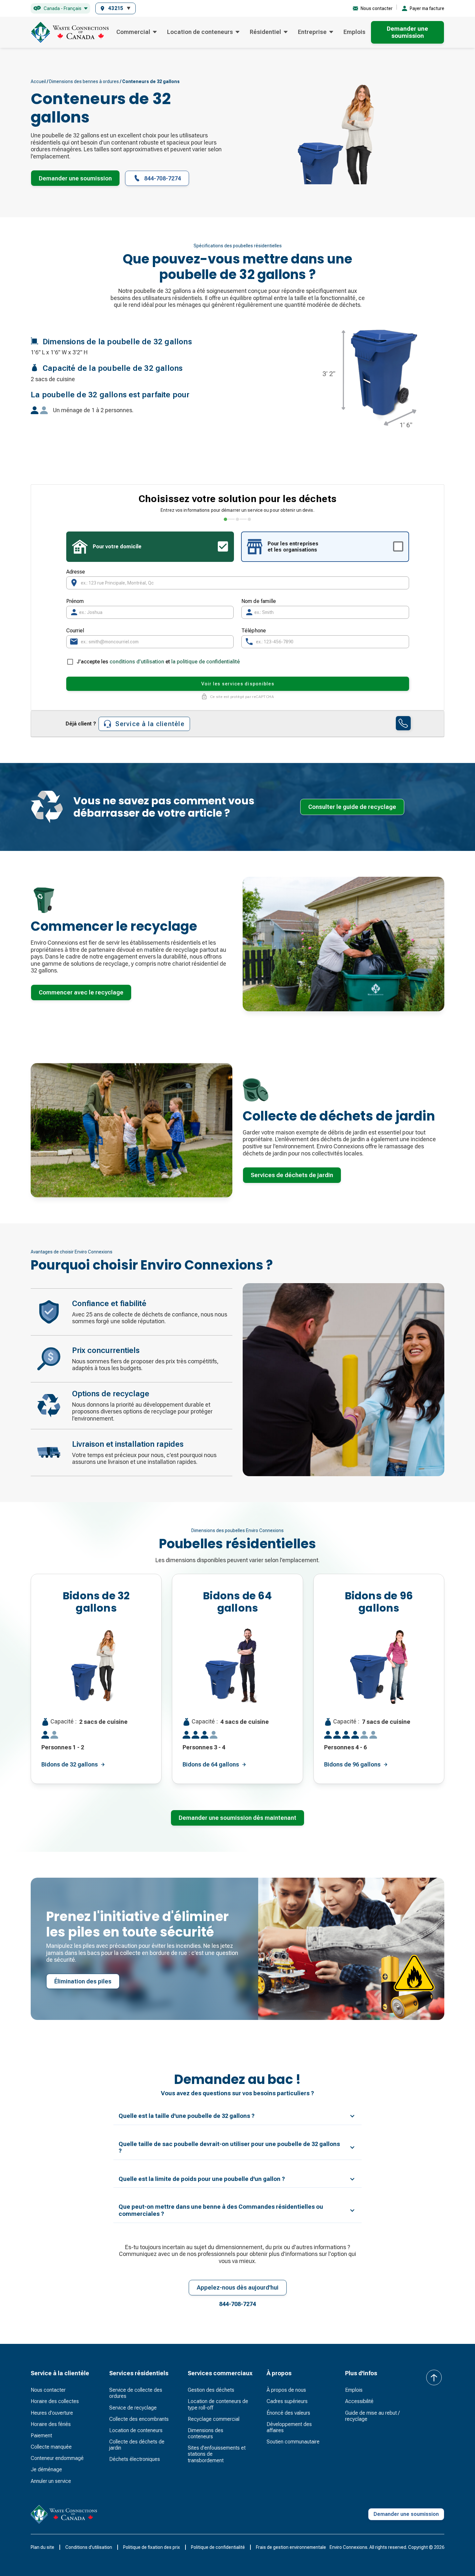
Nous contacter (48, 2390)
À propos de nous (286, 2390)
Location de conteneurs (136, 2430)
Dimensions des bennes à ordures (84, 81)
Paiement (41, 2436)
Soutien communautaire (293, 2442)
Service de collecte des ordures (136, 2393)
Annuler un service (51, 2481)
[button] (60, 9)
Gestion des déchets (211, 2390)
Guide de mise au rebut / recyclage (372, 2416)
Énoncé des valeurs (288, 2413)
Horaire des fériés (51, 2424)
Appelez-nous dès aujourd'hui (238, 2287)
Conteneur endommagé (57, 2458)
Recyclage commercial (214, 2419)
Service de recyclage (133, 2408)
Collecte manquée (51, 2447)
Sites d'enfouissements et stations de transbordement (217, 2454)
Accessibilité (359, 2401)
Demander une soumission (75, 178)
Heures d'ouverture (52, 2413)
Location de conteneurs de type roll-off (218, 2404)
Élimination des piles (83, 1981)
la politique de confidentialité (206, 662)
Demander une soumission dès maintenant (238, 1818)
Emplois (354, 32)
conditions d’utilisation (137, 662)
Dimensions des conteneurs (206, 2433)
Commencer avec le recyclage (81, 992)
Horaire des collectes (55, 2401)
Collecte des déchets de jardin (137, 2445)
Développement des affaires (289, 2427)
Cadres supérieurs (287, 2401)
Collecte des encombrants (139, 2419)
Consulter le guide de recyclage (352, 807)
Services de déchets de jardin (292, 1175)
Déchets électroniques (135, 2459)
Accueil (38, 81)
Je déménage (46, 2469)
